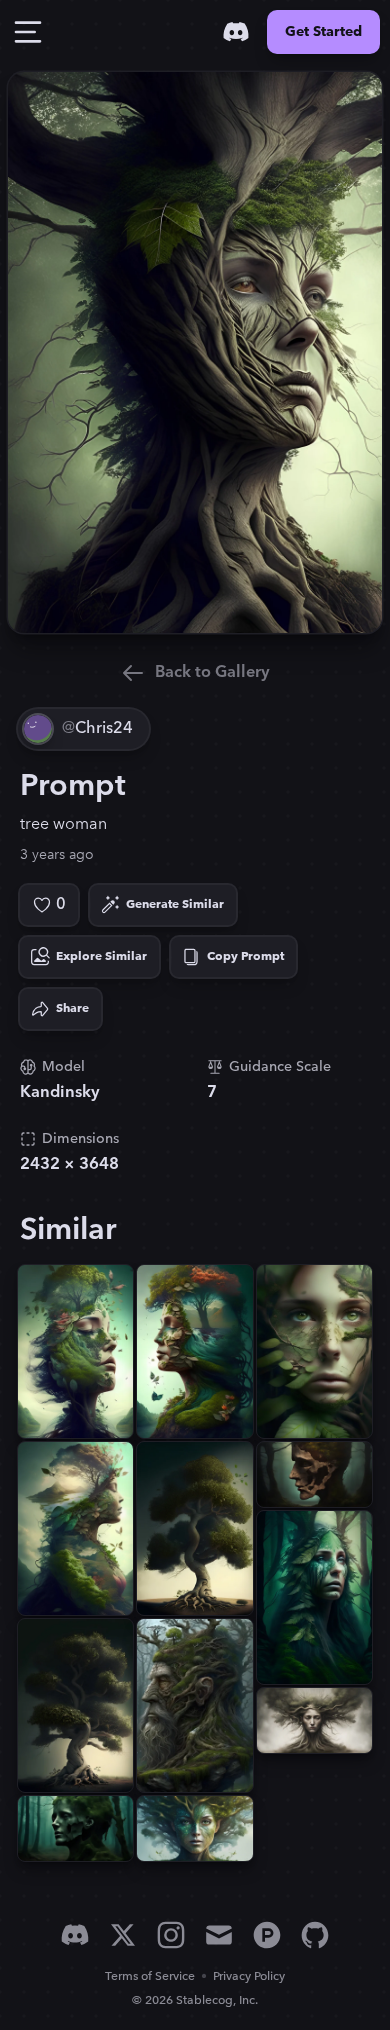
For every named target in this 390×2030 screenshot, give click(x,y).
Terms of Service (150, 1976)
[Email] (219, 1935)
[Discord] (236, 32)
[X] (123, 1935)
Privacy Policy (249, 1976)
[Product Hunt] (267, 1935)
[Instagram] (171, 1935)
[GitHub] (315, 1935)
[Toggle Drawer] (28, 32)
